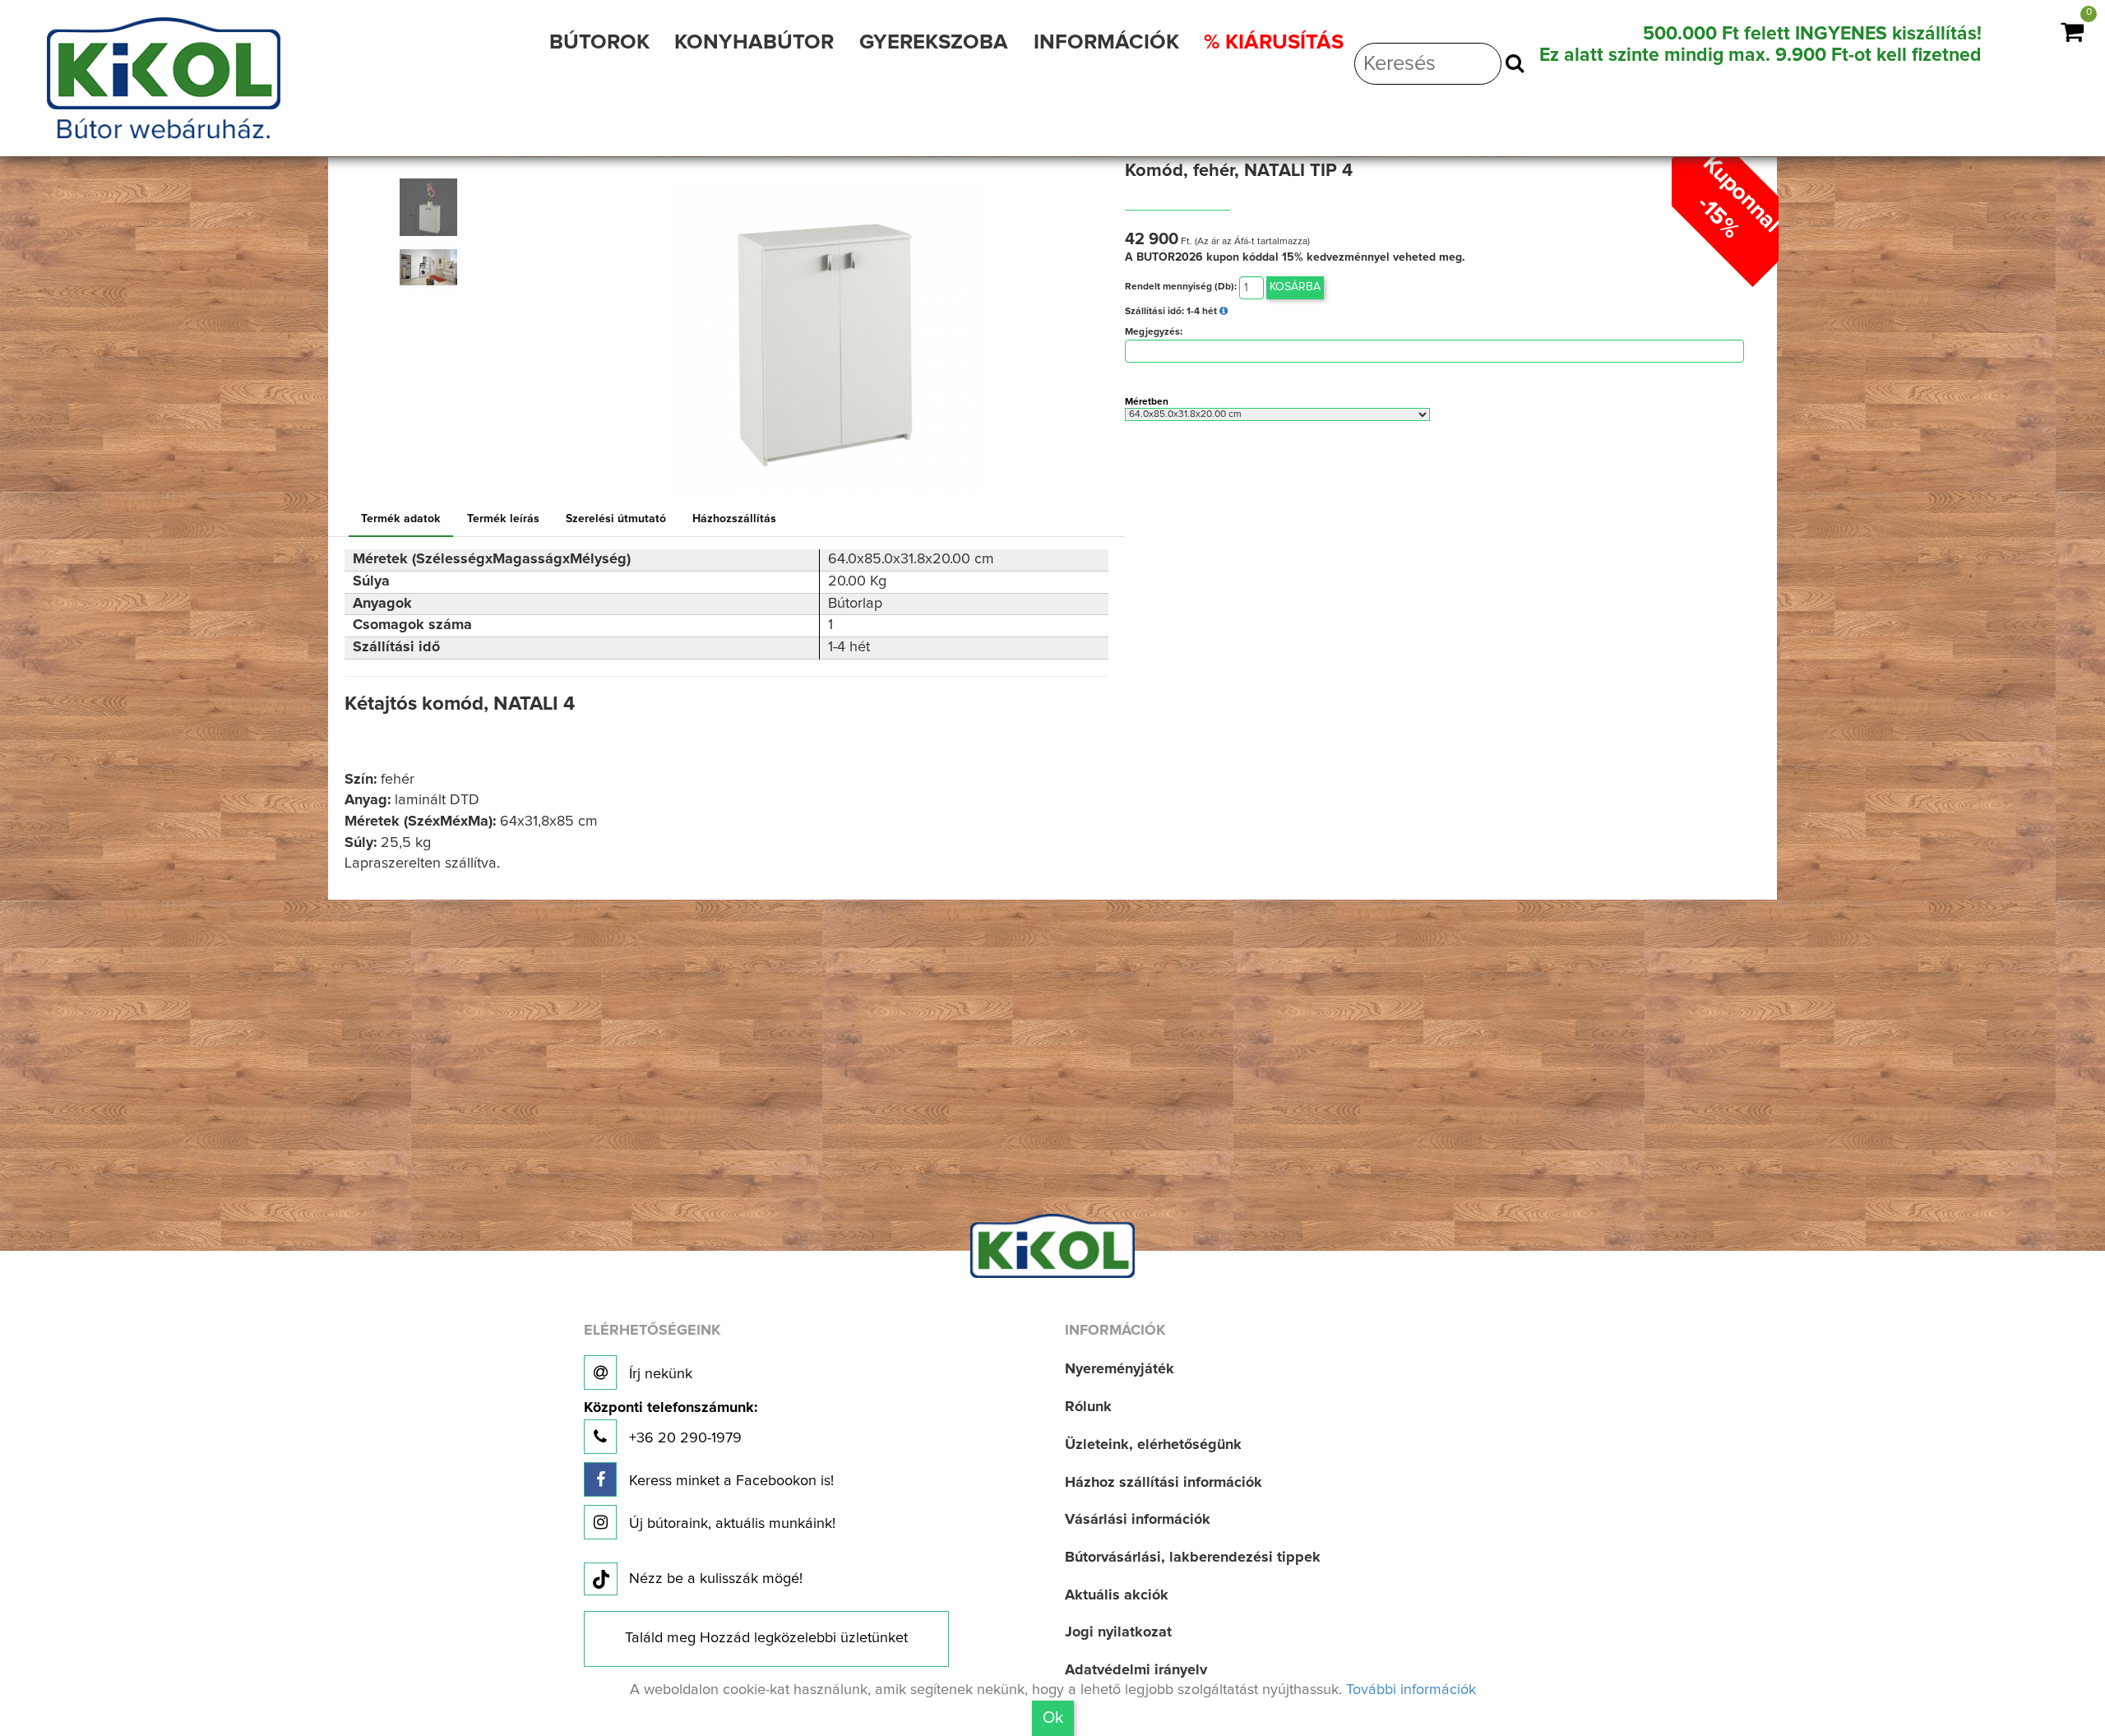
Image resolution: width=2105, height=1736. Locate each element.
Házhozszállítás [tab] (734, 519)
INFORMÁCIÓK (1106, 42)
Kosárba (1295, 287)
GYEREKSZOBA (934, 42)
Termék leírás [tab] (503, 519)
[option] (436, 207)
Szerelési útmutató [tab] (616, 519)
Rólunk (1088, 1407)
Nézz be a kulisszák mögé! (716, 1579)
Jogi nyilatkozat (1118, 1632)
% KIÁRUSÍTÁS (1274, 42)
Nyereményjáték (1120, 1369)
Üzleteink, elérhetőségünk (1153, 1445)
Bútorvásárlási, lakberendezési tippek (1193, 1558)
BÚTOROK (599, 42)
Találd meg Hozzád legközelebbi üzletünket (766, 1638)
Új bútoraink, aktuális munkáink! (730, 1524)
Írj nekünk (659, 1374)
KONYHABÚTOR (754, 42)
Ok (1053, 1718)
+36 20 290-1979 (671, 1423)
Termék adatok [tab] (401, 519)
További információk (1411, 1690)
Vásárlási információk (1138, 1520)
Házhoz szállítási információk (1164, 1483)
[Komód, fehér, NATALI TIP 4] (428, 207)
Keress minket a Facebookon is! (729, 1481)
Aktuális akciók (1117, 1595)
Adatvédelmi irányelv (1136, 1670)
